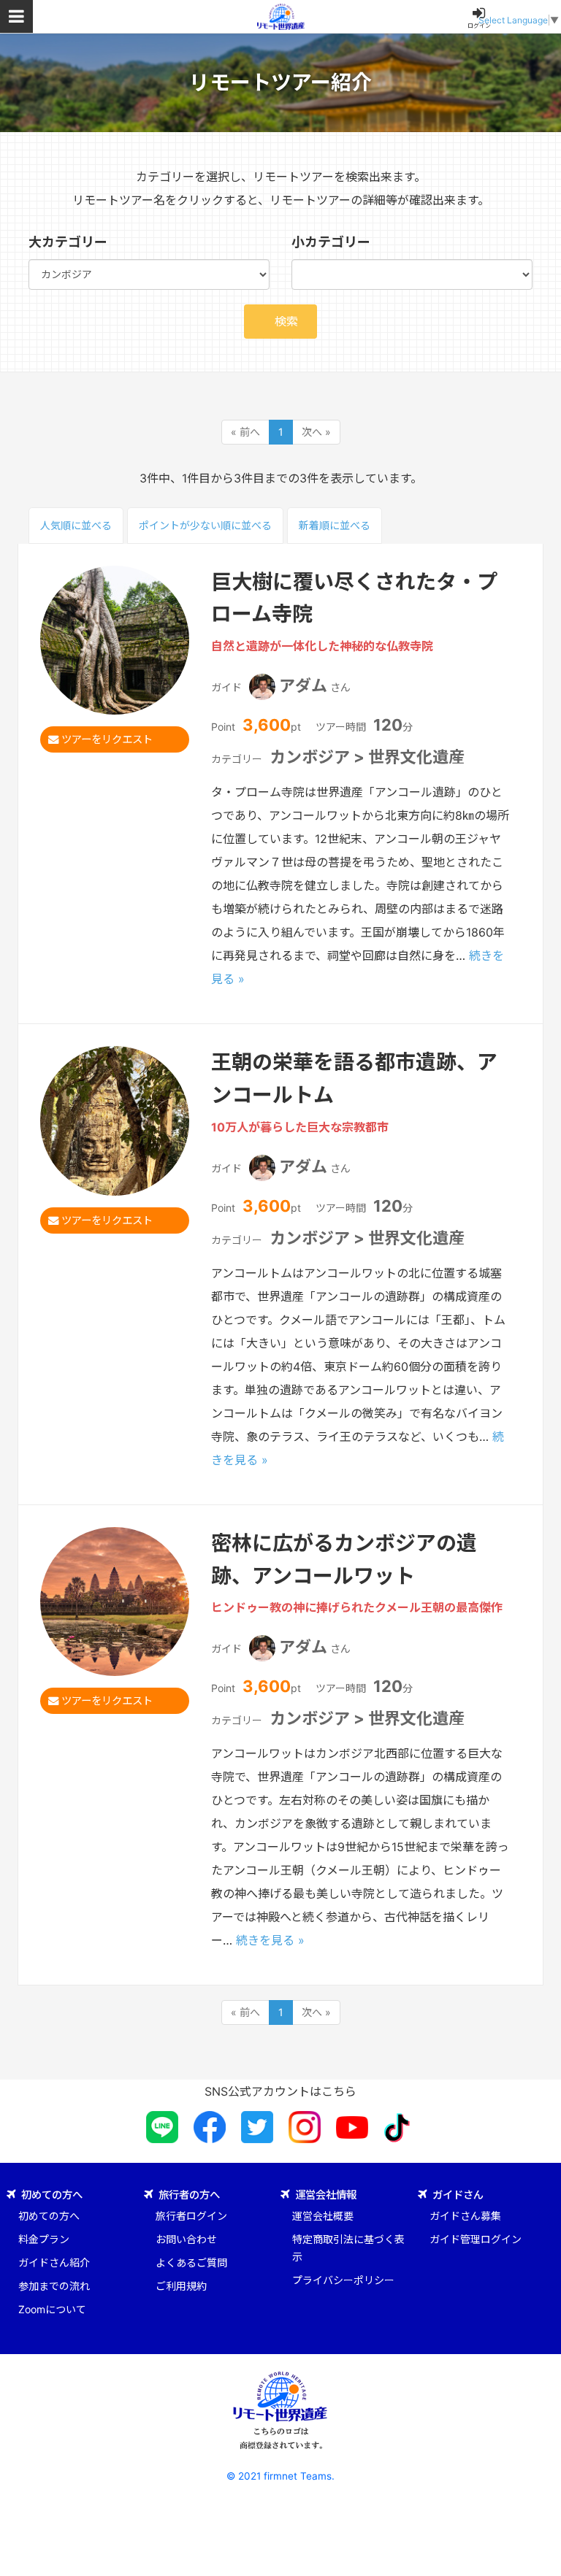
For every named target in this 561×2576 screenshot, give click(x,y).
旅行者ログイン (191, 2216)
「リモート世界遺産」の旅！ (281, 16)
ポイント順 (205, 525)
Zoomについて (52, 2309)
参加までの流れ (54, 2286)
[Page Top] (539, 2554)
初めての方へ (49, 2216)
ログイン (479, 26)
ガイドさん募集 (465, 2216)
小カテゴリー (331, 242)
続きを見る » (270, 1940)
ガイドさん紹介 (54, 2262)
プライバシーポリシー (343, 2280)
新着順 (335, 525)
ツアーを (106, 739)
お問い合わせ (186, 2239)
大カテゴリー (68, 242)
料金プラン (44, 2239)
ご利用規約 (181, 2286)
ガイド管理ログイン (476, 2239)
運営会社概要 (323, 2216)
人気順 (76, 525)
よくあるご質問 (191, 2262)
